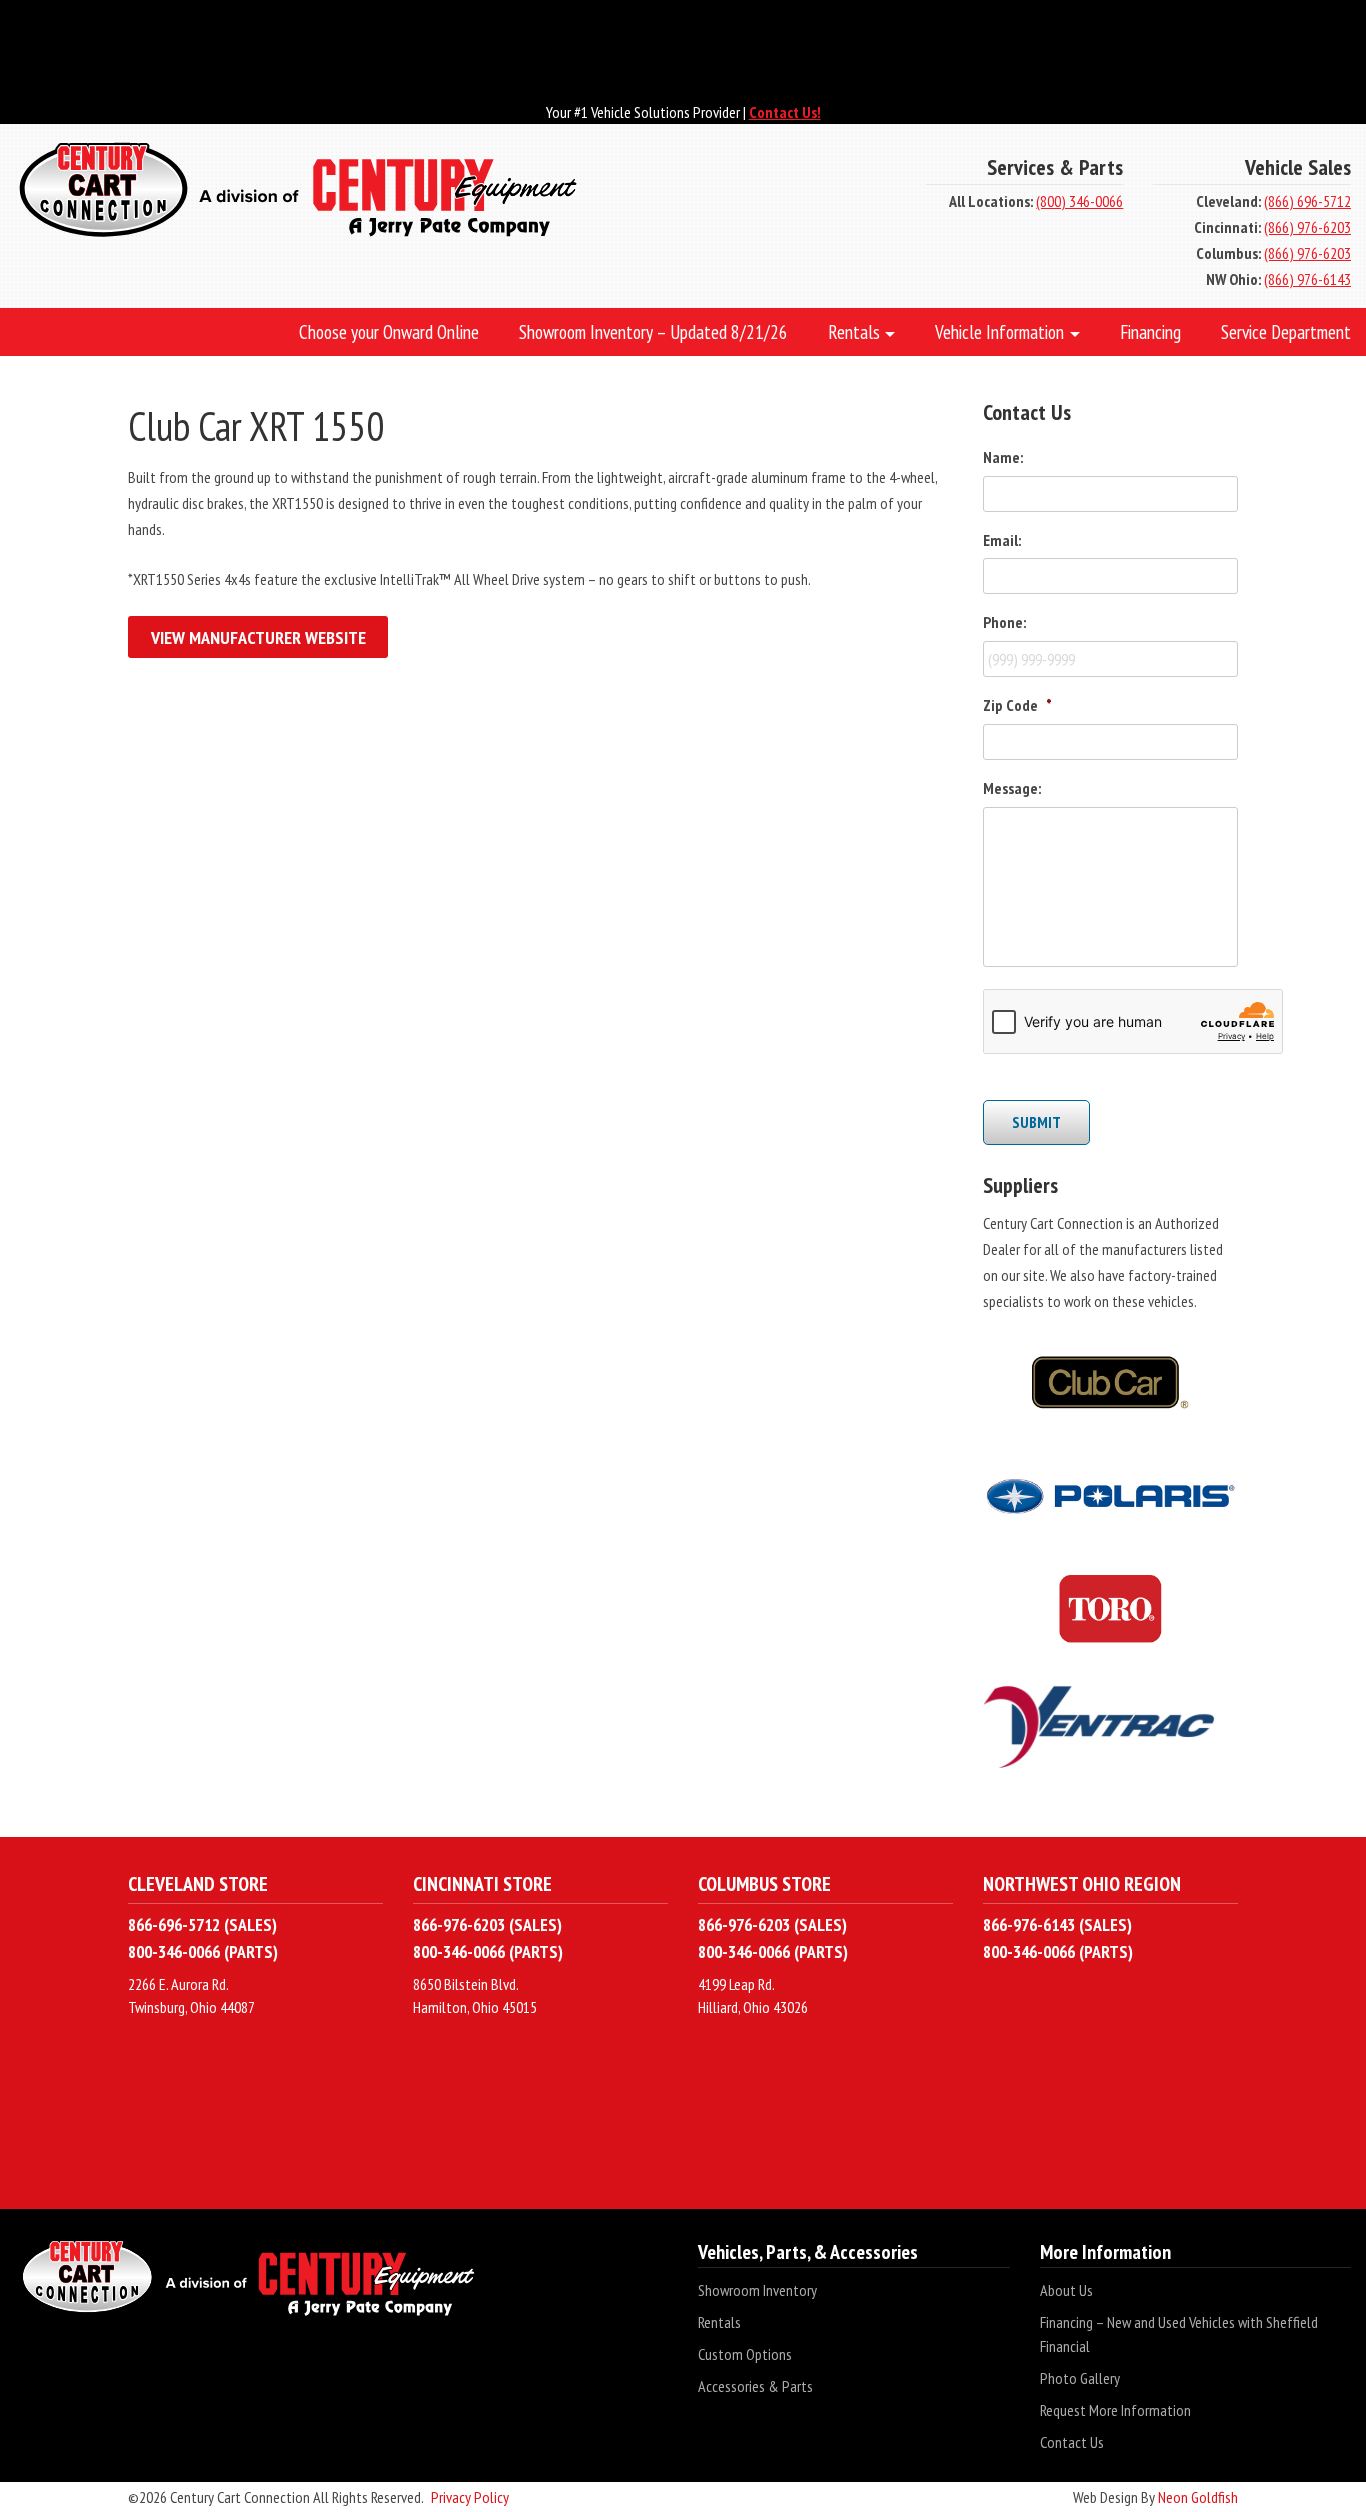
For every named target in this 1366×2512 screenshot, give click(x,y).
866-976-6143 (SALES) (1057, 1924)
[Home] (455, 192)
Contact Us (1072, 2442)
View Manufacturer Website (258, 637)
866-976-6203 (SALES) (487, 1924)
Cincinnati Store (482, 1883)
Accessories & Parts (755, 2386)
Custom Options (745, 2354)
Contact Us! (785, 112)
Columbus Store (764, 1883)
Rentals (719, 2322)
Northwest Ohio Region (1082, 1883)
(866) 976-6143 (1307, 279)
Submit (1036, 1122)
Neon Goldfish (1198, 2497)
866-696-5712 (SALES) (202, 1924)
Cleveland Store (198, 1883)
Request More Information (1115, 2410)
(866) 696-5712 (1307, 201)
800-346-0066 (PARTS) (203, 1951)
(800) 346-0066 (1079, 201)
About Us (1066, 2290)
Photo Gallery (1080, 2378)
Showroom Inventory (757, 2290)
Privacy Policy (470, 2497)
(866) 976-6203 (1307, 227)
